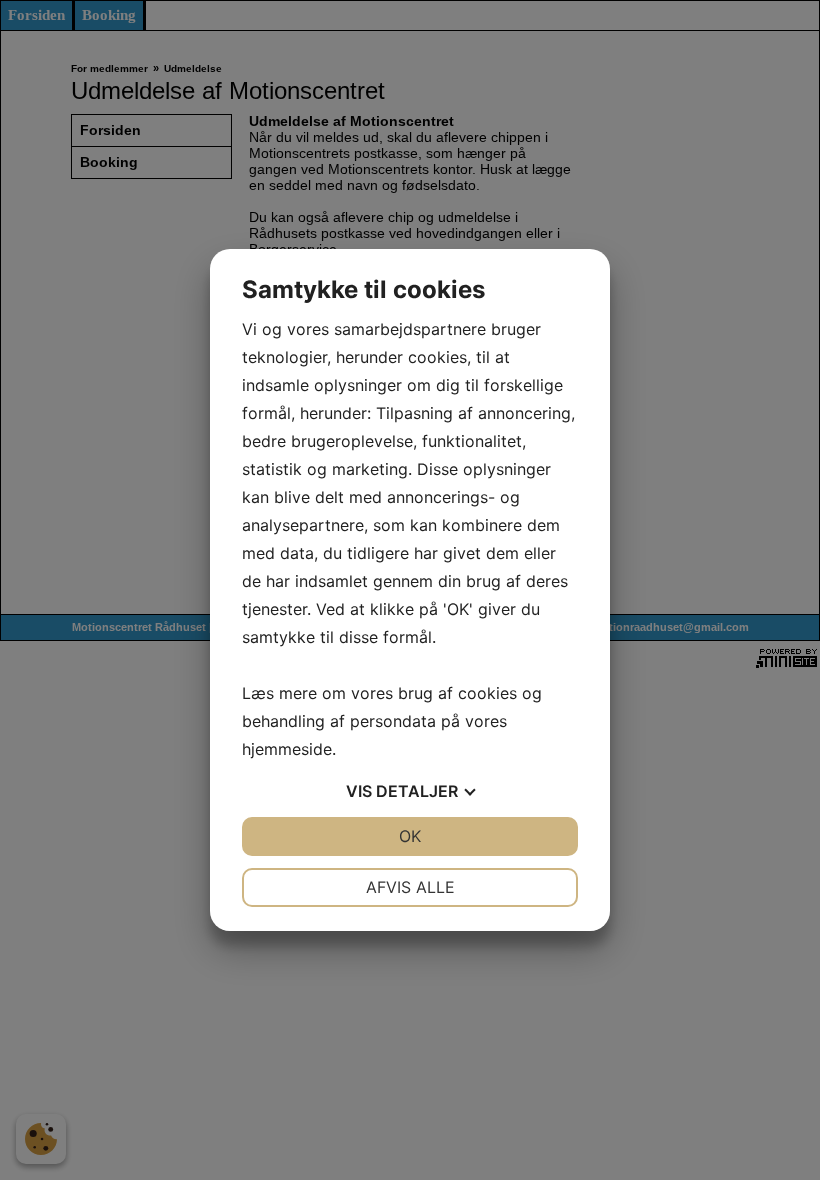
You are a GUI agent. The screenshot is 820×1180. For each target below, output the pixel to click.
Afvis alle (410, 887)
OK (410, 836)
